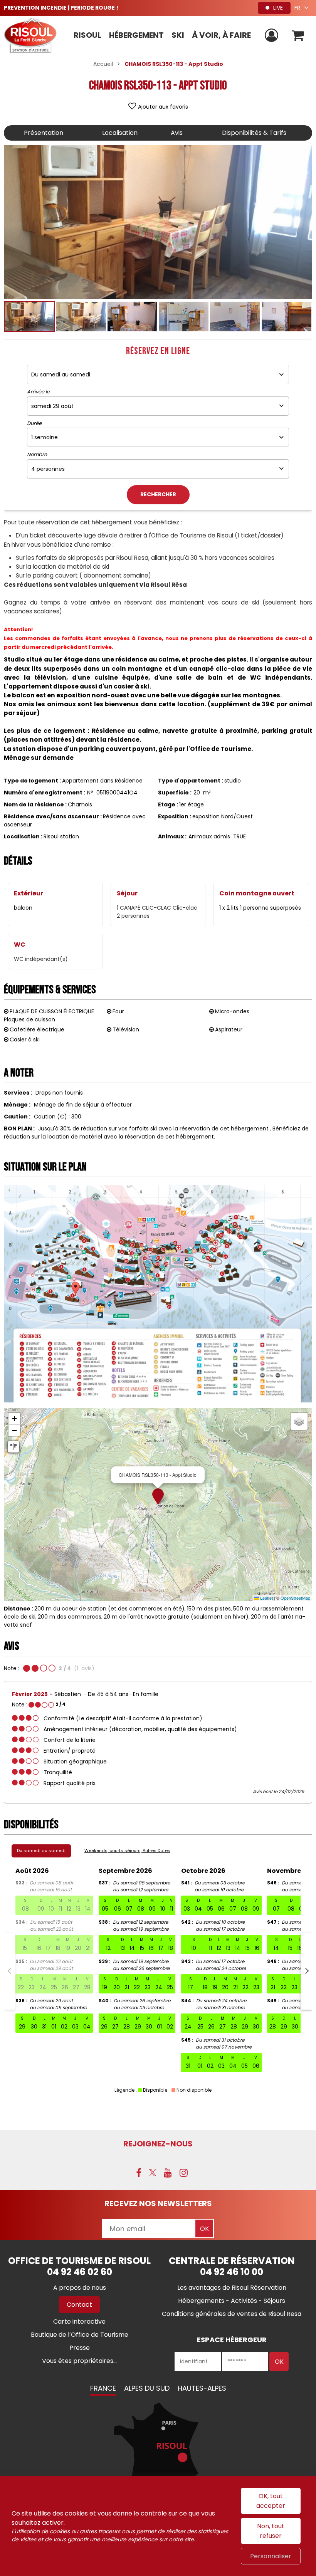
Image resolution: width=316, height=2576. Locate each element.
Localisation (120, 133)
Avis (177, 133)
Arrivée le (38, 392)
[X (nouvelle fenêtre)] (153, 2173)
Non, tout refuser (271, 2531)
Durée (34, 423)
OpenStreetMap (295, 1598)
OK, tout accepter (271, 2501)
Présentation (44, 133)
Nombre (37, 455)
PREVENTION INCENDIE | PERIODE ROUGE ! (61, 8)
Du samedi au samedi (41, 1851)
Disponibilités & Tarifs (254, 133)
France (103, 2388)
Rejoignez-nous (158, 2144)
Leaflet (266, 1598)
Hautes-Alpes (202, 2388)
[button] (298, 36)
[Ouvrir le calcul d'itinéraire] (13, 1447)
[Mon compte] (272, 36)
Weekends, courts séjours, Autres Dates (127, 1851)
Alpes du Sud (147, 2388)
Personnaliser (271, 2556)
